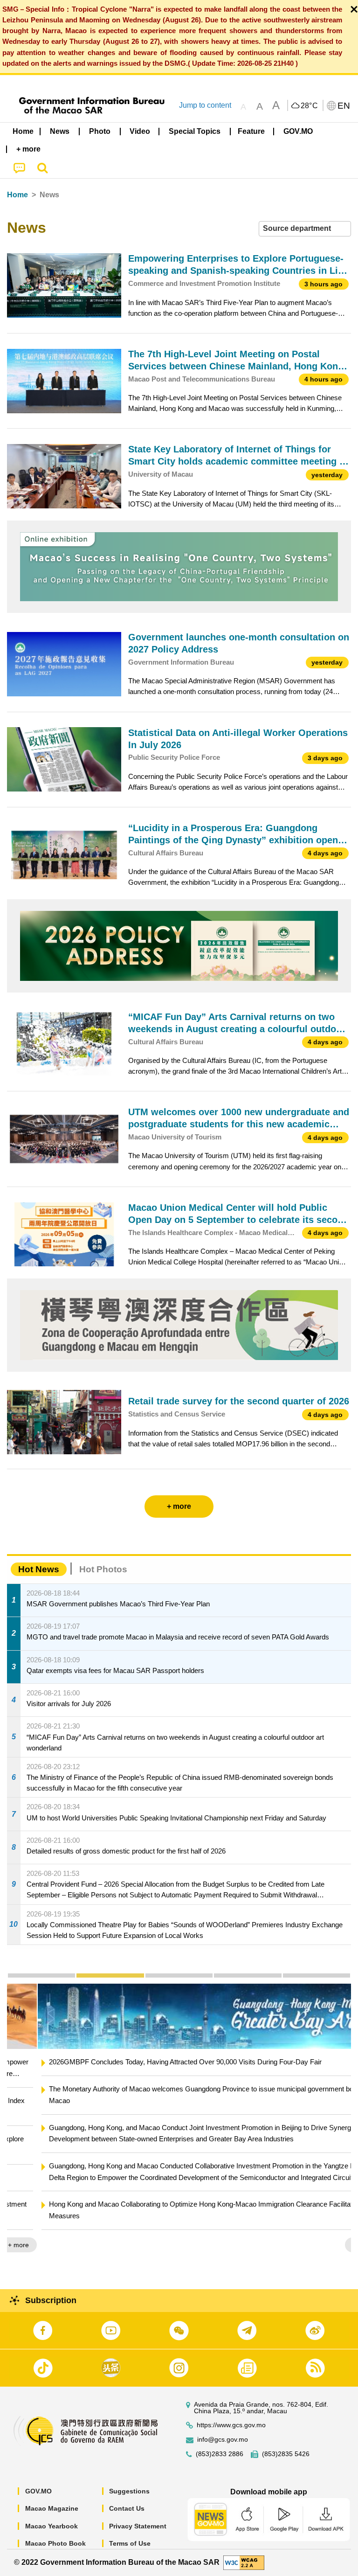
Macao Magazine (52, 2508)
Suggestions (129, 2491)
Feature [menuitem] (251, 131)
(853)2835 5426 (286, 2454)
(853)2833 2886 (220, 2454)
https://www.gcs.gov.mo (231, 2425)
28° (310, 106)
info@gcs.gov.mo (223, 2440)
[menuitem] (60, 132)
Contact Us (127, 2508)
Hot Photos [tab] (103, 1569)
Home (17, 195)
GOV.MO (38, 2491)
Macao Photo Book (55, 2543)
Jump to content (205, 105)
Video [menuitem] (140, 131)
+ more (333, 2245)
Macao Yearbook (52, 2526)
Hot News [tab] (39, 1569)
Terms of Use (130, 2543)
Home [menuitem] (23, 131)
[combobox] (305, 229)
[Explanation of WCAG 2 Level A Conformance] (244, 2562)
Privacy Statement (138, 2526)
